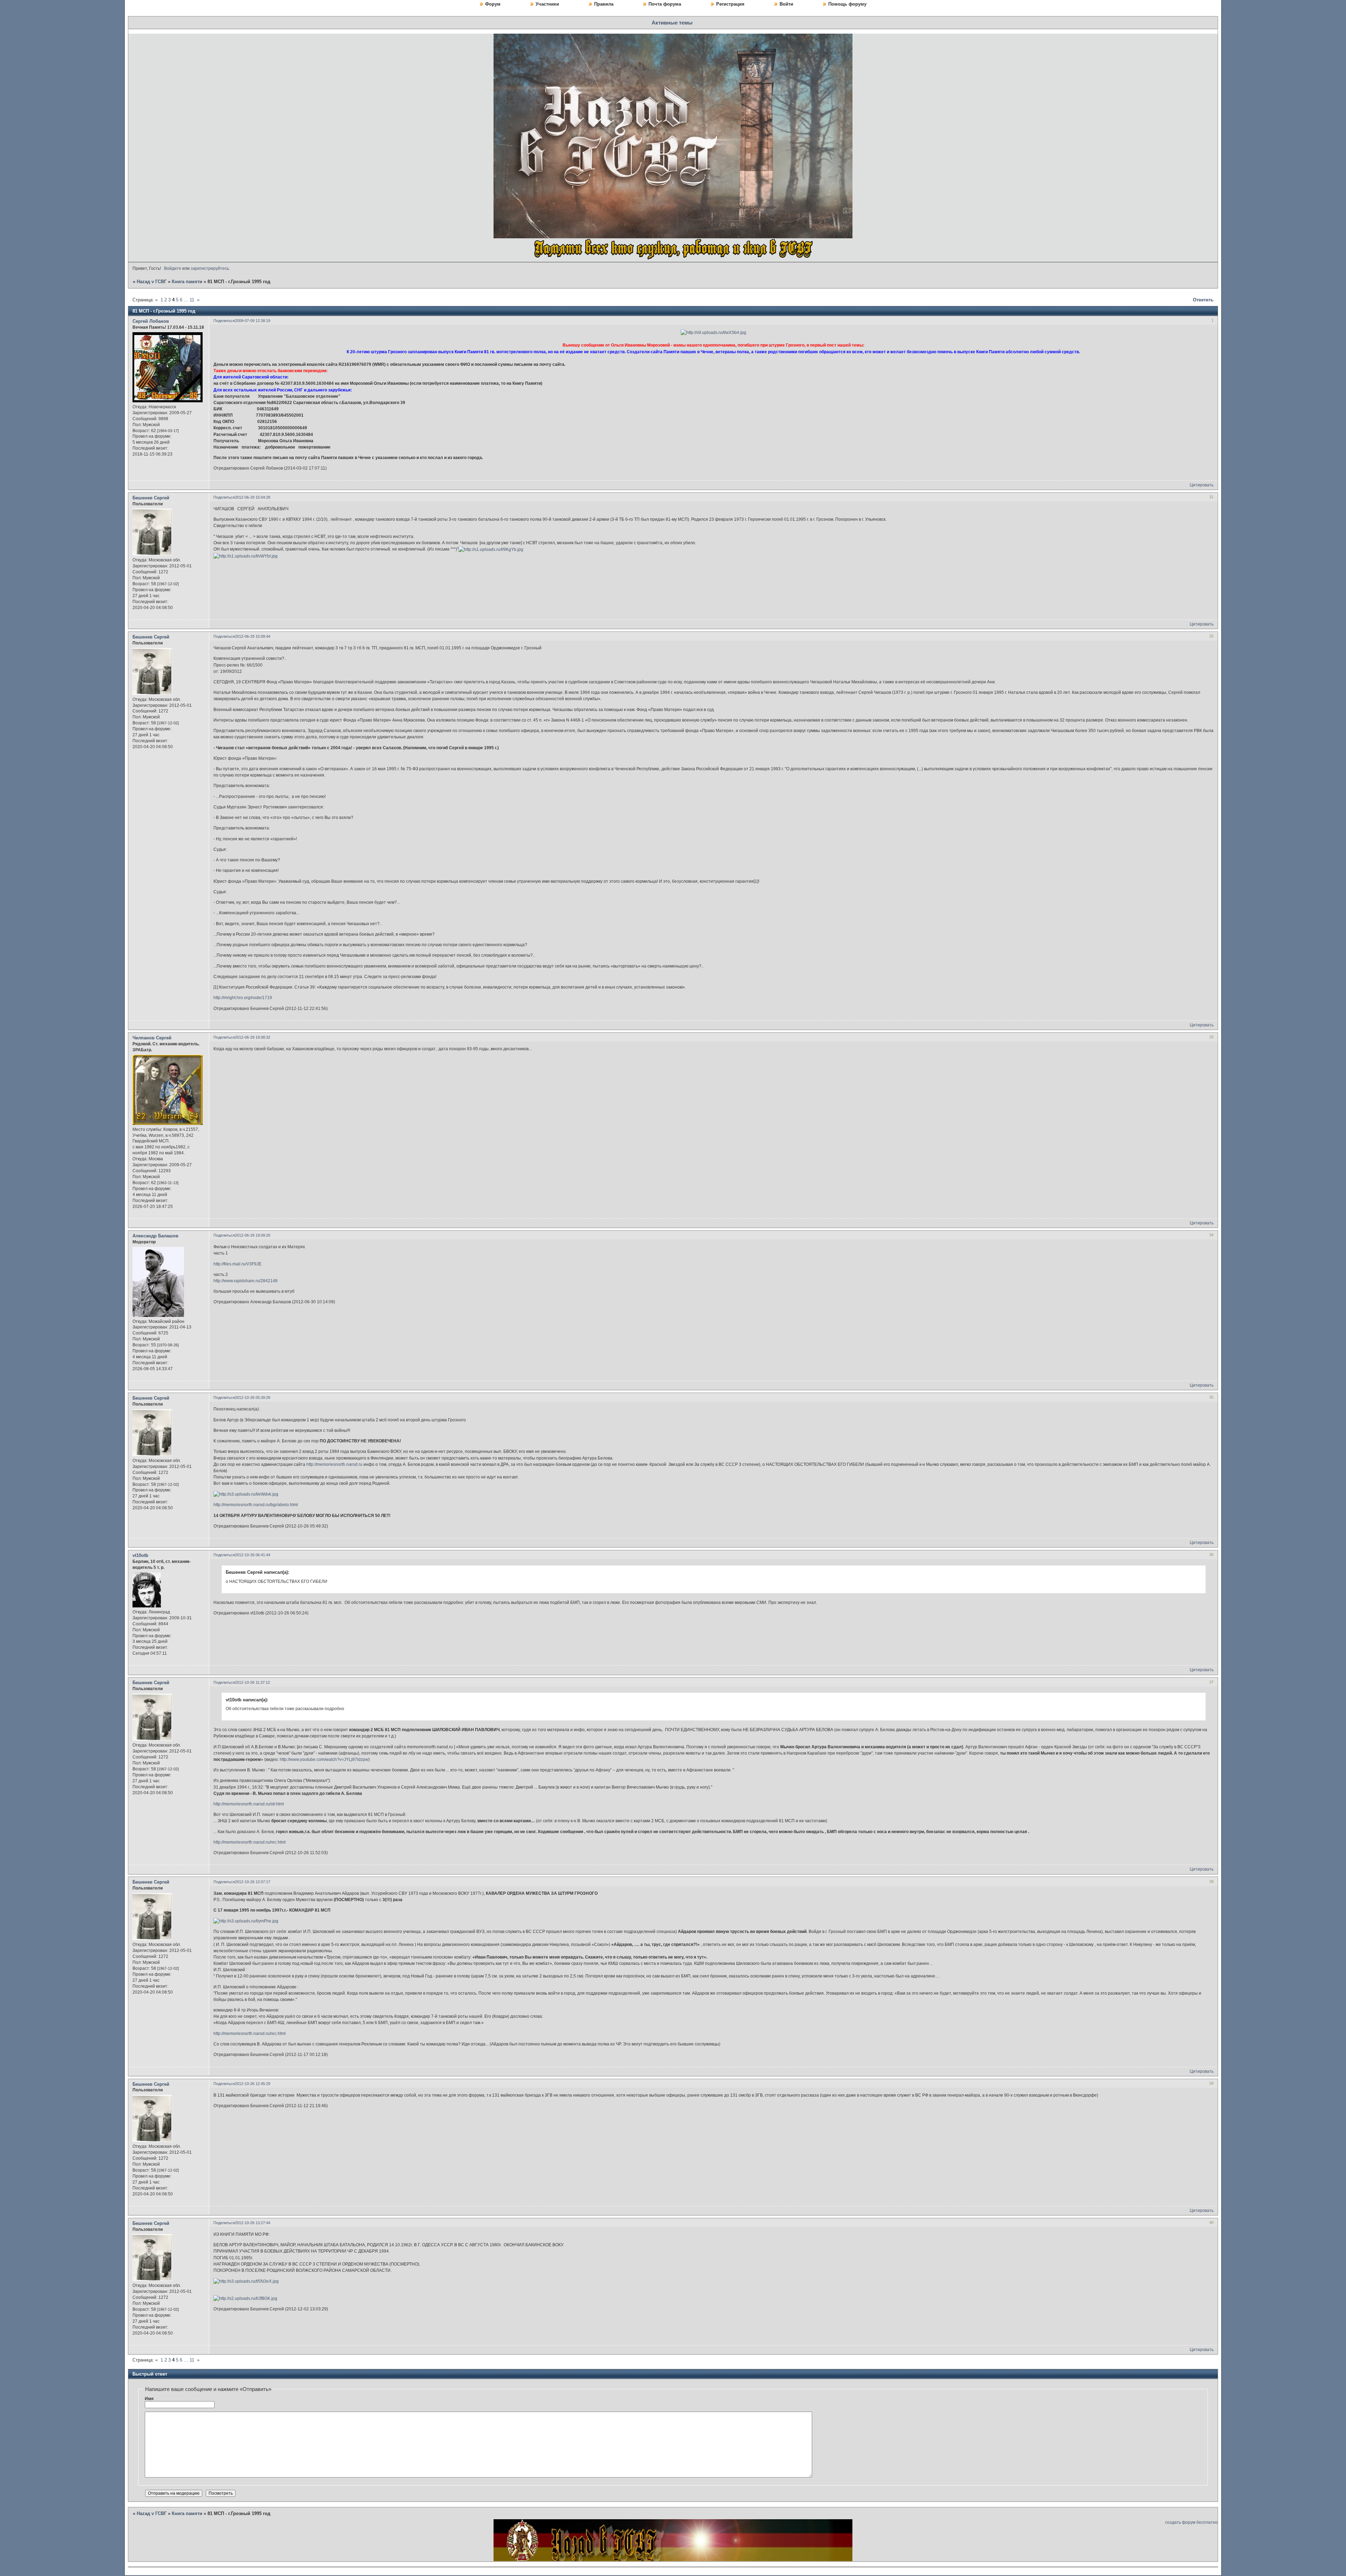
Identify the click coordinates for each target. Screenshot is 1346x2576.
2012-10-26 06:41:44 (253, 1555)
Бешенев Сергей (151, 498)
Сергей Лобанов (151, 321)
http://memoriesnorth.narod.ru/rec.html (250, 1842)
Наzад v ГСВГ (152, 282)
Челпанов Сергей (152, 1038)
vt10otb (140, 1555)
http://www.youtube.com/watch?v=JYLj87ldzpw (324, 1760)
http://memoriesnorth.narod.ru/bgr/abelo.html (256, 1505)
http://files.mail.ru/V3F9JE (237, 1264)
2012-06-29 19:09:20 (253, 1235)
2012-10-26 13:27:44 (253, 2223)
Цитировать (1202, 485)
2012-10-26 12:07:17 (253, 1882)
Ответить (1203, 300)
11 (192, 300)
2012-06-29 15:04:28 (253, 497)
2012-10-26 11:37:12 (252, 1682)
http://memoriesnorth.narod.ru (334, 1464)
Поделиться (224, 321)
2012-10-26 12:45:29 (253, 2084)
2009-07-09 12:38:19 (253, 321)
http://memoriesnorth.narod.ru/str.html (249, 1804)
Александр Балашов (155, 1236)
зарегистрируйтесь (210, 268)
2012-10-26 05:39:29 (253, 1398)
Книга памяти (187, 282)
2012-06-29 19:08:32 (253, 1037)
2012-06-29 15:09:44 (253, 636)
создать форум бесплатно (1191, 2522)
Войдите (173, 268)
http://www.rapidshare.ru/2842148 (246, 1281)
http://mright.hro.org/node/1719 (243, 998)
